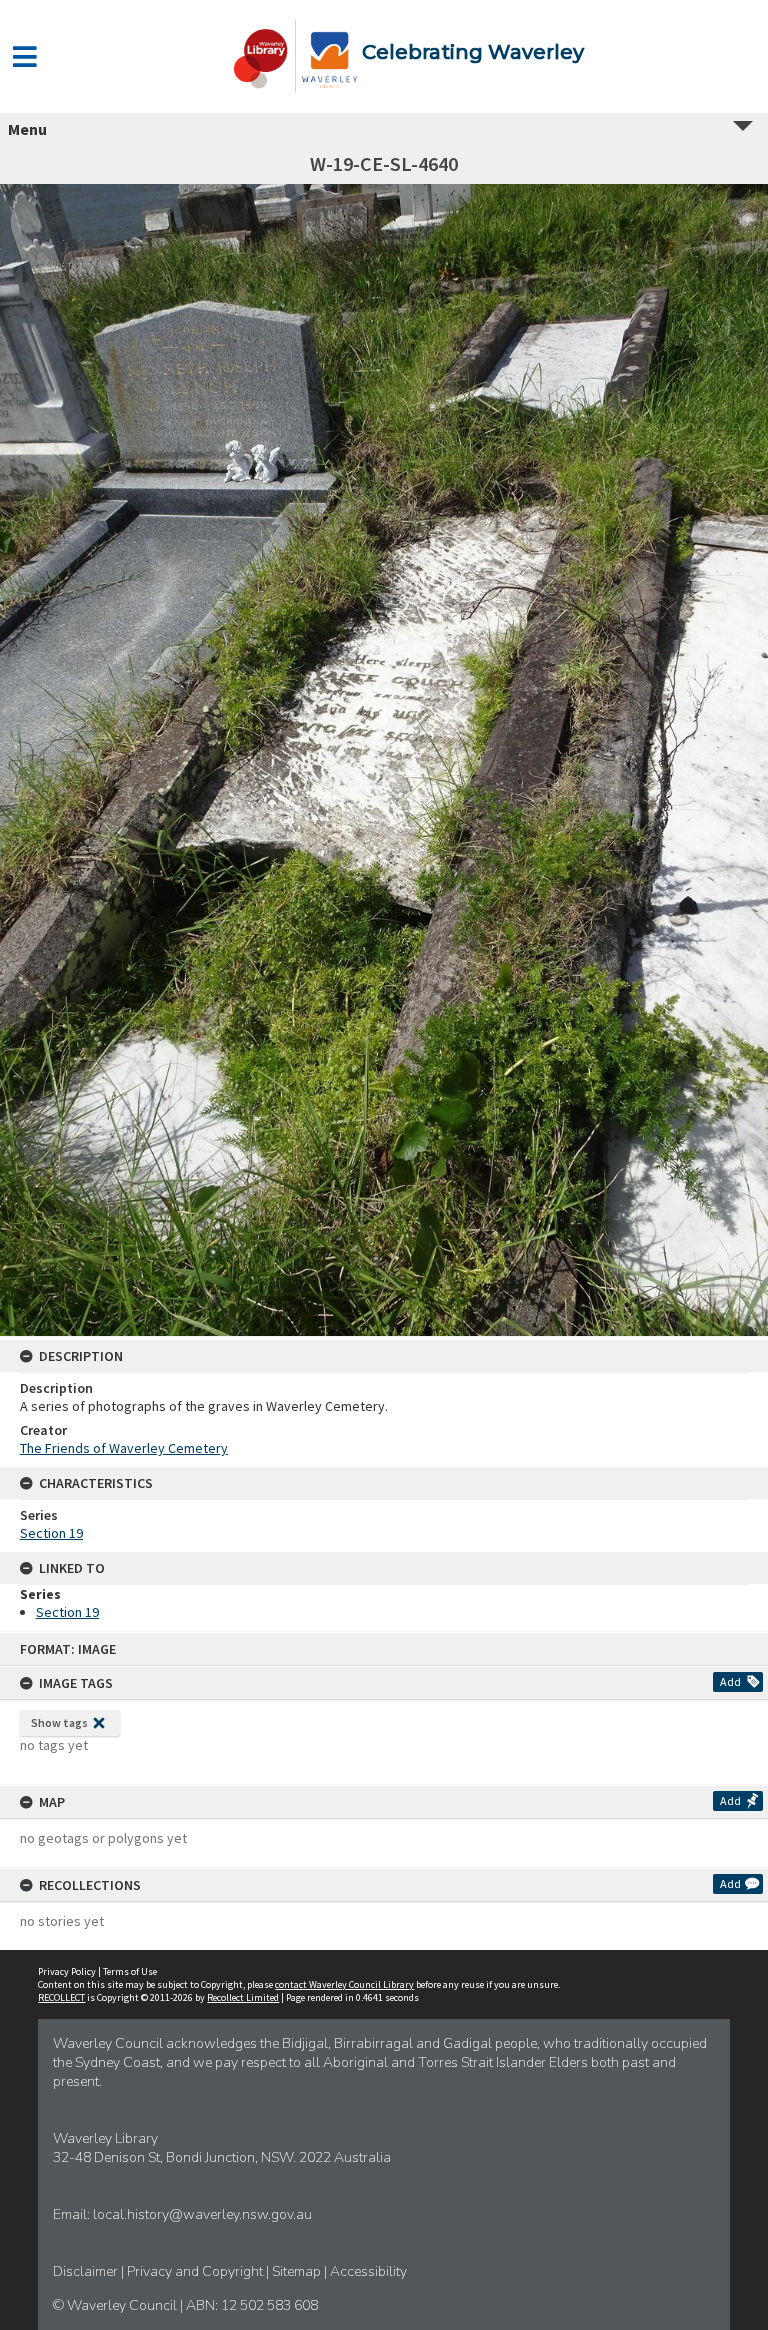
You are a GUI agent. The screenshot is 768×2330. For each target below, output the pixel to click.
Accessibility (368, 2271)
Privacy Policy (67, 1971)
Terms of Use (130, 1971)
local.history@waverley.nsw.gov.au (202, 2214)
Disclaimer (87, 2271)
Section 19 (51, 1533)
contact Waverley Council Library (344, 1984)
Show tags (59, 1722)
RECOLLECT (61, 1997)
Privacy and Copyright (196, 2271)
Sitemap (298, 2271)
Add (730, 1681)
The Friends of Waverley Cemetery (124, 1448)
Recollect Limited (243, 1997)
